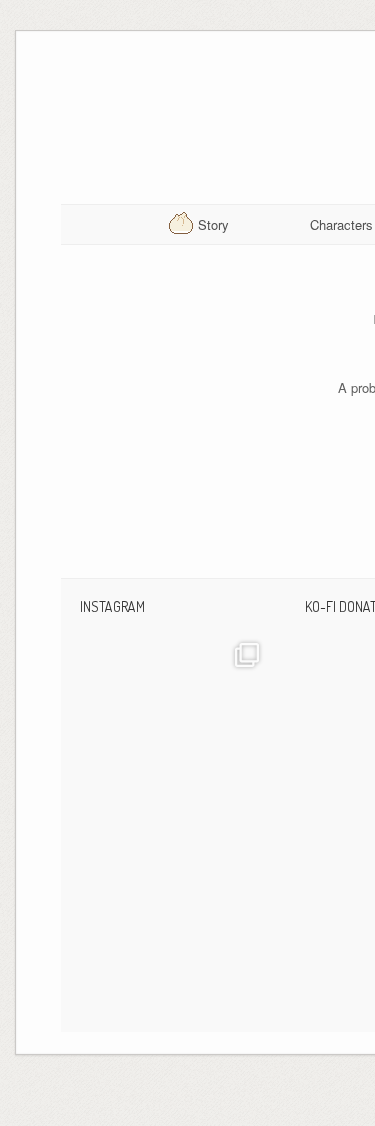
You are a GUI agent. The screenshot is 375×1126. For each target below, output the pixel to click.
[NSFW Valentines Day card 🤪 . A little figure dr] (177, 918)
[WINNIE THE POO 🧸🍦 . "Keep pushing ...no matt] (177, 726)
